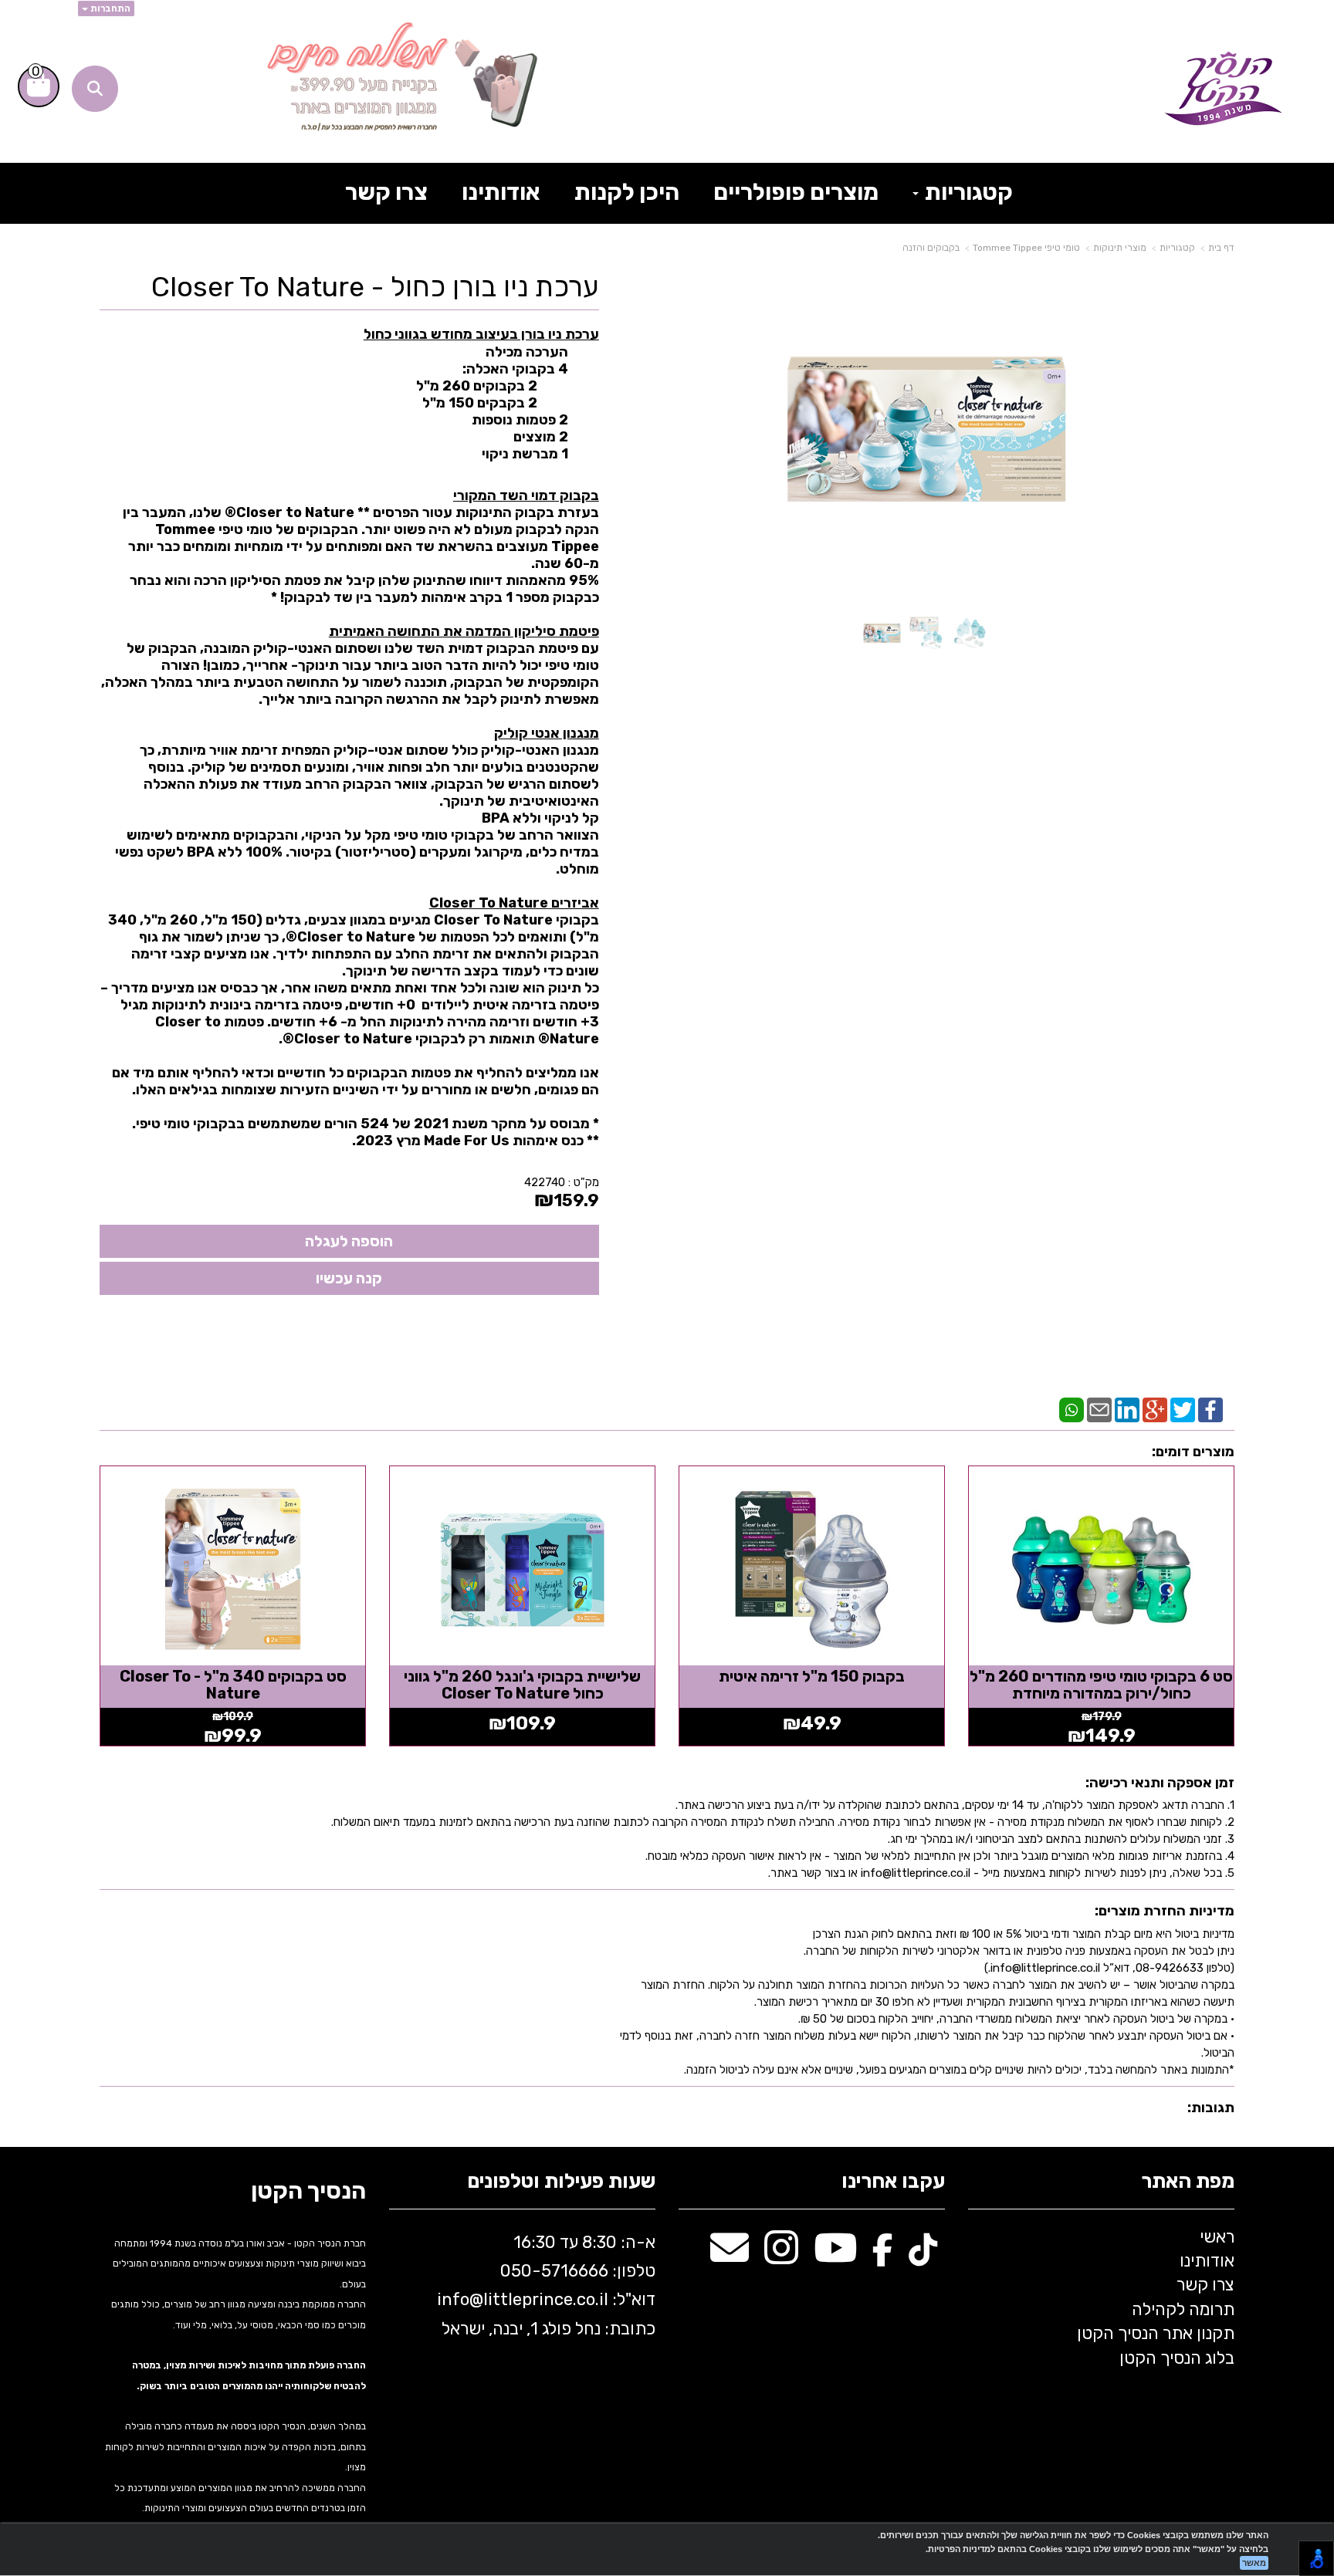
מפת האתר (1188, 2182)
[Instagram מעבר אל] (781, 2256)
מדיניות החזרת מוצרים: (1165, 1911)
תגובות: (1211, 2108)
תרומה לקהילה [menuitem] (1183, 2309)
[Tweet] (1183, 1408)
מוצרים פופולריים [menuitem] (796, 192)
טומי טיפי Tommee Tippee (1026, 248)
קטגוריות (1177, 248)
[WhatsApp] (1072, 1408)
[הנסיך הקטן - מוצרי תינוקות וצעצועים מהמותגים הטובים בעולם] (1223, 89)
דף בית (1221, 248)
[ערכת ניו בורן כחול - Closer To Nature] (882, 633)
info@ (460, 2299)
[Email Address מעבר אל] (730, 2256)
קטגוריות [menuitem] (967, 192)
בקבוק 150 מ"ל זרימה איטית (812, 1676)
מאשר (1254, 2563)
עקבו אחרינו (893, 2182)
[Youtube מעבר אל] (835, 2256)
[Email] (1099, 1408)
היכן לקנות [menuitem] (627, 192)
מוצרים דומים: (1193, 1452)
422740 (545, 1182)
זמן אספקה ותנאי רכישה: (1160, 1783)
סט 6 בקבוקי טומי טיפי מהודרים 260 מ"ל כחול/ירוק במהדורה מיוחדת (1101, 1685)
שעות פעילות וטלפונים (561, 2182)
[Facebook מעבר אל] (883, 2256)
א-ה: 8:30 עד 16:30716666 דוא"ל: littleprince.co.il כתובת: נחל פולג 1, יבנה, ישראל (544, 2285)
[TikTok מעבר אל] (923, 2256)
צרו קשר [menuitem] (386, 192)
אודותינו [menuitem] (501, 192)
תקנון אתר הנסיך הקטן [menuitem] (1156, 2333)
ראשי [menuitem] (1217, 2237)
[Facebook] (1210, 1408)
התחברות (109, 8)
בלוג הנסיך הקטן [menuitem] (1177, 2358)
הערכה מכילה (527, 352)
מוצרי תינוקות (1120, 248)
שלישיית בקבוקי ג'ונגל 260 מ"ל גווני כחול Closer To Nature (522, 1685)
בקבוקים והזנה (931, 248)
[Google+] (1155, 1408)
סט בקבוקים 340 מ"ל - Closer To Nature (233, 1685)
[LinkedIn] (1127, 1408)
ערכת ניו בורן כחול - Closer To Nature (375, 287)
